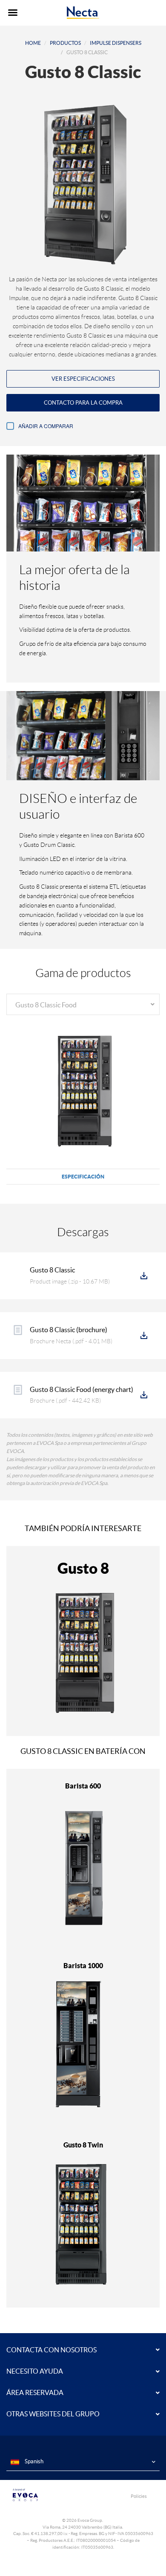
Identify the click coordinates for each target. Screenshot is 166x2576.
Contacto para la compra (83, 403)
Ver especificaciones (83, 379)
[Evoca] (45, 2495)
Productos (65, 43)
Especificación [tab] (83, 1177)
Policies (139, 2496)
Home (33, 43)
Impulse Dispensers (116, 43)
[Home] (83, 13)
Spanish (33, 2461)
